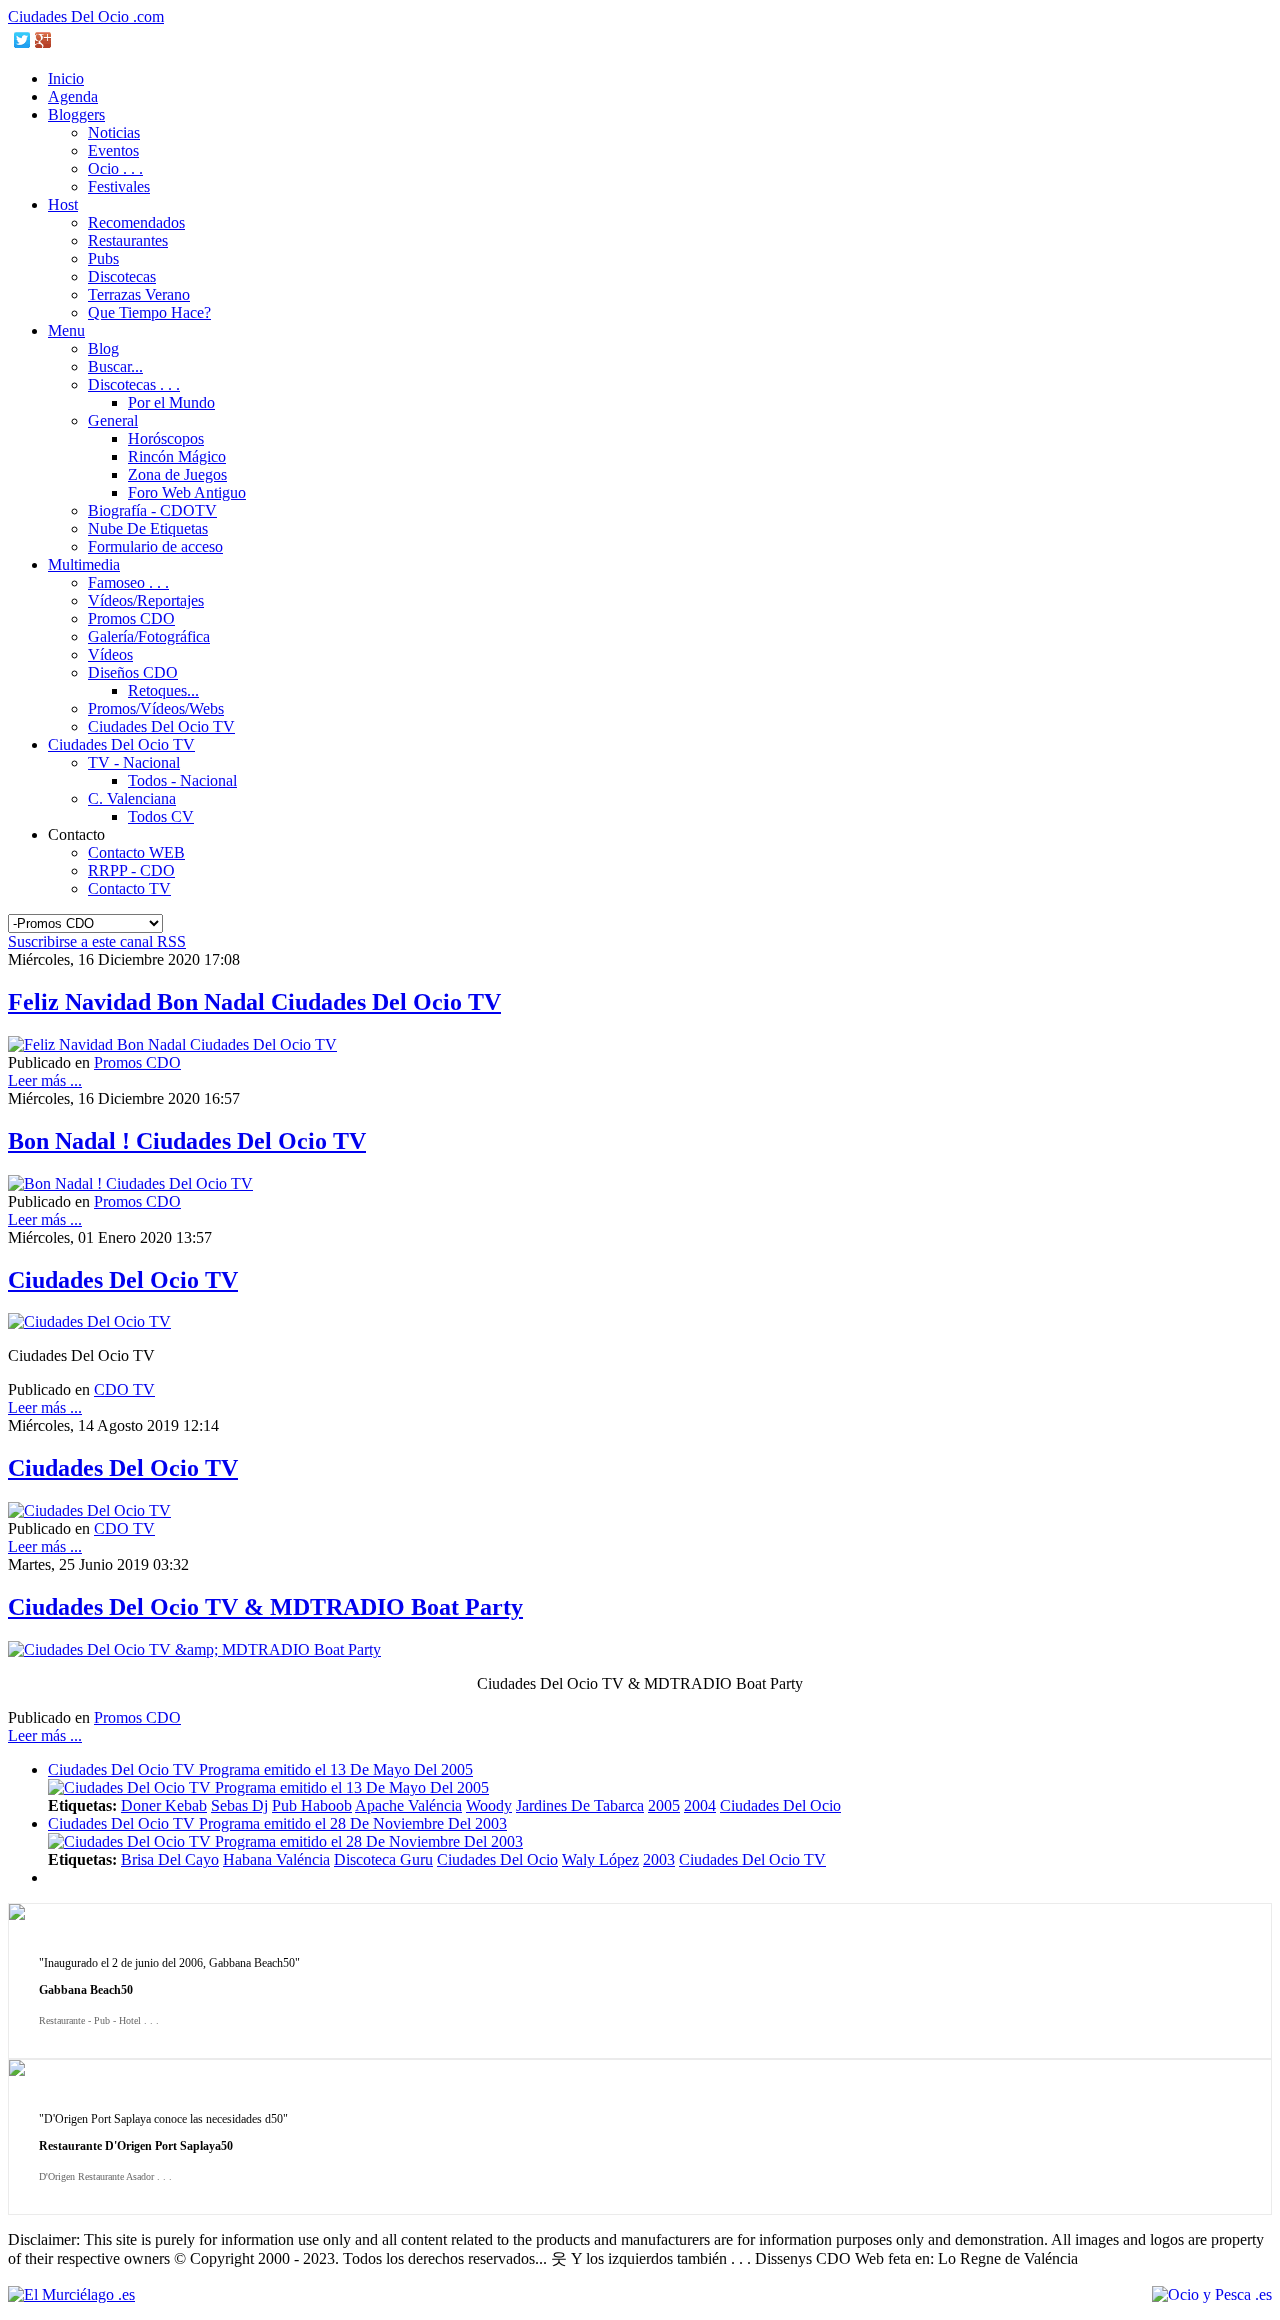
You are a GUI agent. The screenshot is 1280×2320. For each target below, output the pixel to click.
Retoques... (163, 690)
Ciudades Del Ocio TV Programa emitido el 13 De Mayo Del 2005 (260, 1769)
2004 (700, 1805)
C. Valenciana (132, 798)
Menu (66, 330)
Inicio (66, 78)
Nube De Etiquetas (148, 528)
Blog (103, 348)
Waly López (600, 1859)
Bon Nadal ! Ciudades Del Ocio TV (187, 1141)
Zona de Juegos (177, 474)
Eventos (113, 150)
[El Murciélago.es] (71, 2294)
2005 (664, 1805)
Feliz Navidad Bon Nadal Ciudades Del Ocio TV (254, 1002)
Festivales (119, 186)
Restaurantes (128, 240)
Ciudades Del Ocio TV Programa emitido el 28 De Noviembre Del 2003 (277, 1823)
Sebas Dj (239, 1805)
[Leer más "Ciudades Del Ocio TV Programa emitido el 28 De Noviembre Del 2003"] (285, 1841)
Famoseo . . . (128, 582)
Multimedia (84, 564)
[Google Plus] (43, 40)
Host (63, 204)
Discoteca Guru (383, 1859)
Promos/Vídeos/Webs (156, 708)
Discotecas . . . (134, 384)
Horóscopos (166, 438)
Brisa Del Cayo (170, 1859)
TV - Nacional (134, 762)
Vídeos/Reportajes (146, 600)
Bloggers (76, 114)
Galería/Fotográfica (149, 636)
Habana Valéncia (276, 1859)
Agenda (73, 96)
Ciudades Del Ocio (780, 1805)
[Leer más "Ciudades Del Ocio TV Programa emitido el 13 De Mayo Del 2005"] (268, 1787)
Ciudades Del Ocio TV (161, 726)
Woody (489, 1805)
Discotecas (122, 276)
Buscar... (115, 366)
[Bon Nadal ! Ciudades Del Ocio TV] (130, 1183)
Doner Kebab (164, 1805)
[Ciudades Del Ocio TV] (89, 1321)
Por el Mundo (171, 402)
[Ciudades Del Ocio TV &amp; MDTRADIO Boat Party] (194, 1649)
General (113, 420)
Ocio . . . (115, 168)
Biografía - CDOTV (152, 510)
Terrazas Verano (139, 294)
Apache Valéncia (408, 1805)
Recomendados (136, 222)
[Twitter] (22, 40)
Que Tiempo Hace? (149, 312)
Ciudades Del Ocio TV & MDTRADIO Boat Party (265, 1607)
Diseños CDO (133, 672)
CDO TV (124, 1389)
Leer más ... (45, 1080)
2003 (659, 1859)
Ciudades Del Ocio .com (86, 16)
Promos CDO (131, 618)
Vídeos (110, 654)
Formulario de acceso (155, 546)
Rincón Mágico (177, 456)
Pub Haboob (312, 1805)
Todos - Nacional (182, 780)
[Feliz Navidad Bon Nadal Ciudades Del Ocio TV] (172, 1044)
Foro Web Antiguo (187, 492)
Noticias (114, 132)
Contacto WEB (136, 852)
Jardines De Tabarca (580, 1805)
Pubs (103, 258)
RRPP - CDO (131, 870)
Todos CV (161, 816)
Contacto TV (129, 888)
